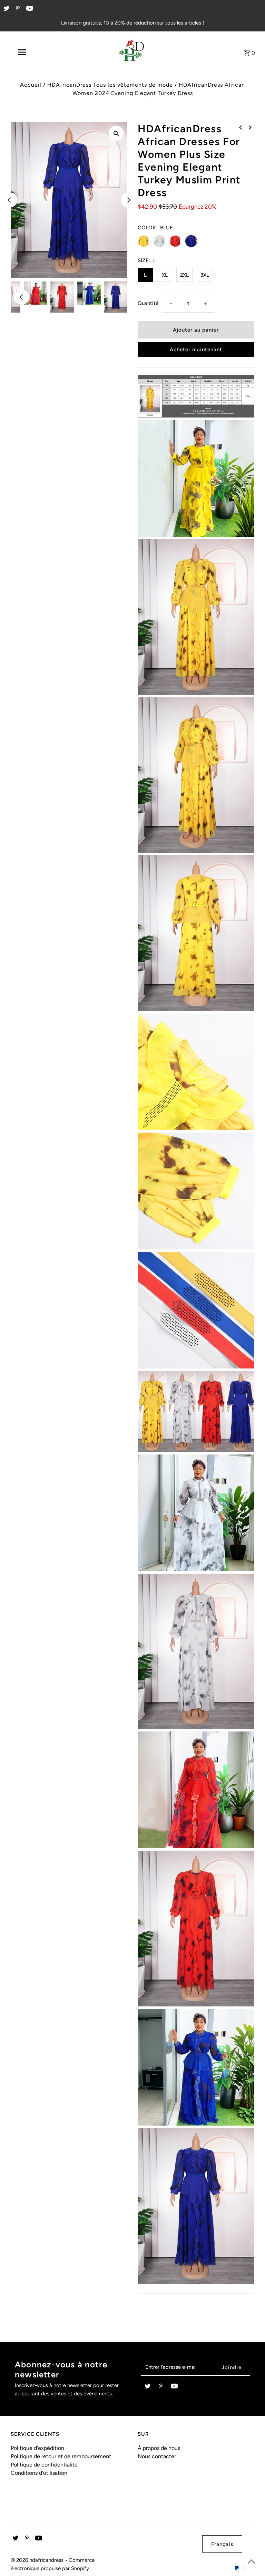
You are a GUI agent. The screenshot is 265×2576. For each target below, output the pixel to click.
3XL (205, 275)
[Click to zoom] (116, 133)
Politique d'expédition (37, 2448)
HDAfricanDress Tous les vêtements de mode (110, 85)
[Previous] (10, 200)
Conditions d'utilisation (39, 2473)
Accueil (31, 85)
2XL (184, 275)
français (222, 2544)
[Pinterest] (17, 9)
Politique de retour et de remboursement (61, 2456)
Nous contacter (157, 2456)
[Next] (128, 200)
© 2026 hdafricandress (38, 2560)
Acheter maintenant (196, 350)
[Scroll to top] (251, 2562)
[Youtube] (29, 9)
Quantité (148, 303)
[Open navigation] (34, 52)
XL (165, 275)
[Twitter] (6, 9)
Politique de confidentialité (44, 2465)
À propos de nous (159, 2448)
